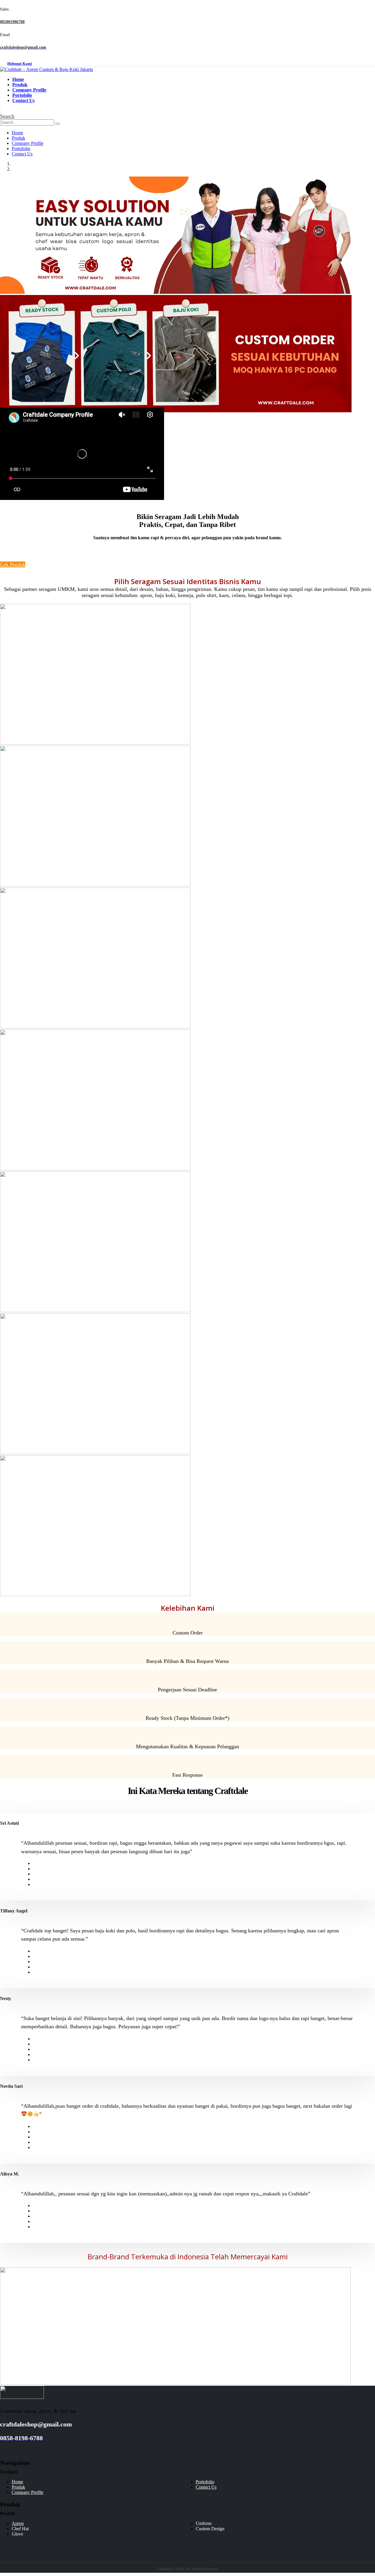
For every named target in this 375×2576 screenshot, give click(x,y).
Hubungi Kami (20, 64)
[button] (7, 116)
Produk (20, 85)
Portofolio (22, 95)
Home (18, 79)
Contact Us (23, 100)
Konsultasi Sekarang (22, 558)
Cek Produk (13, 564)
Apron (18, 2523)
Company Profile (29, 90)
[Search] (58, 124)
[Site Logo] (46, 69)
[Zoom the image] (187, 2393)
